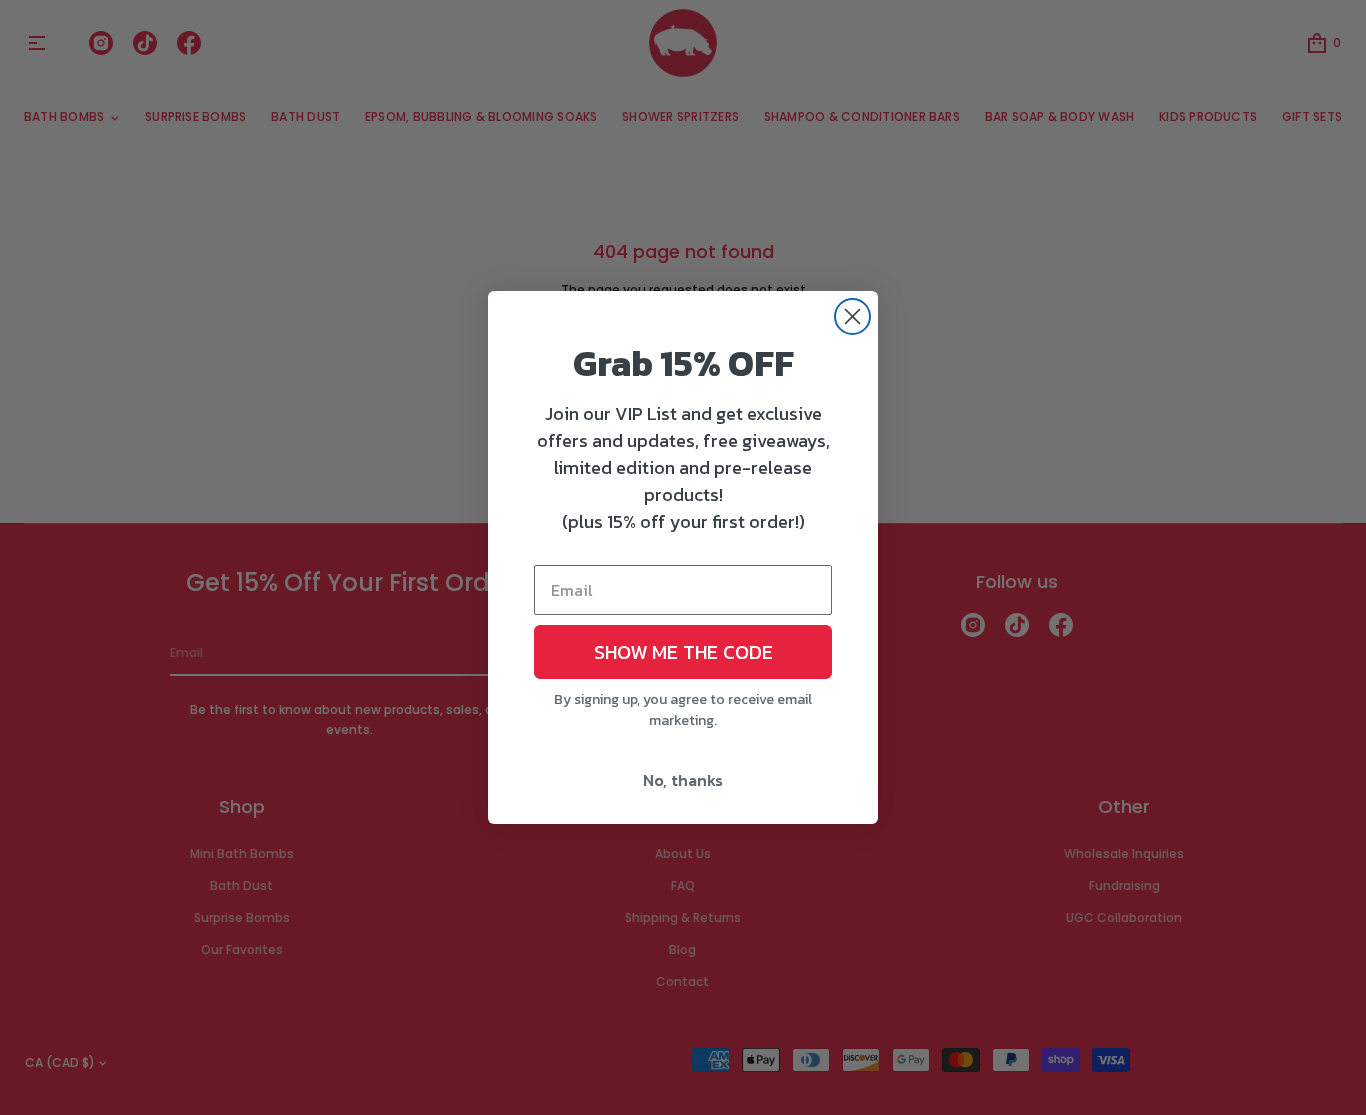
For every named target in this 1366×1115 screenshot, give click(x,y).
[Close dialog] (852, 316)
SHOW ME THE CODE (683, 652)
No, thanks (683, 780)
